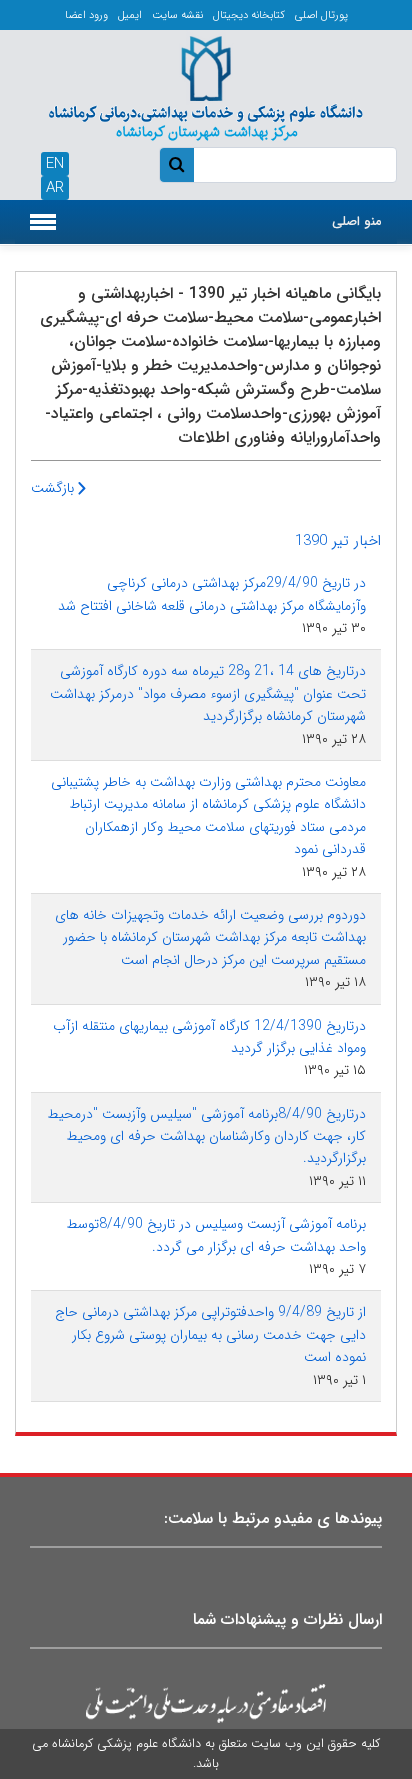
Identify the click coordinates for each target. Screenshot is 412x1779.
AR (55, 188)
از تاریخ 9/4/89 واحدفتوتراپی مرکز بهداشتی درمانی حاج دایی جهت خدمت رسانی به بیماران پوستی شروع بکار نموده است (210, 1334)
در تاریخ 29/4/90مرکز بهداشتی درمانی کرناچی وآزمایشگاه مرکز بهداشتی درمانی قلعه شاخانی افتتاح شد (212, 594)
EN (55, 164)
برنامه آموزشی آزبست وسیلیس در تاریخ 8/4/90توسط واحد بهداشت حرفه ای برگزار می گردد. (216, 1235)
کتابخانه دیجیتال (249, 15)
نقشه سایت (177, 15)
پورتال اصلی (321, 15)
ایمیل (130, 15)
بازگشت (54, 488)
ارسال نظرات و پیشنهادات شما (287, 1619)
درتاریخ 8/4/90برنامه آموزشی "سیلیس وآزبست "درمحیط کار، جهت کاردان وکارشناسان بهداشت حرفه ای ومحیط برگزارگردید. (206, 1136)
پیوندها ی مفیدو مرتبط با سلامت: (273, 1518)
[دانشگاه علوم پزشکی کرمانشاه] (205, 85)
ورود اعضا (86, 15)
